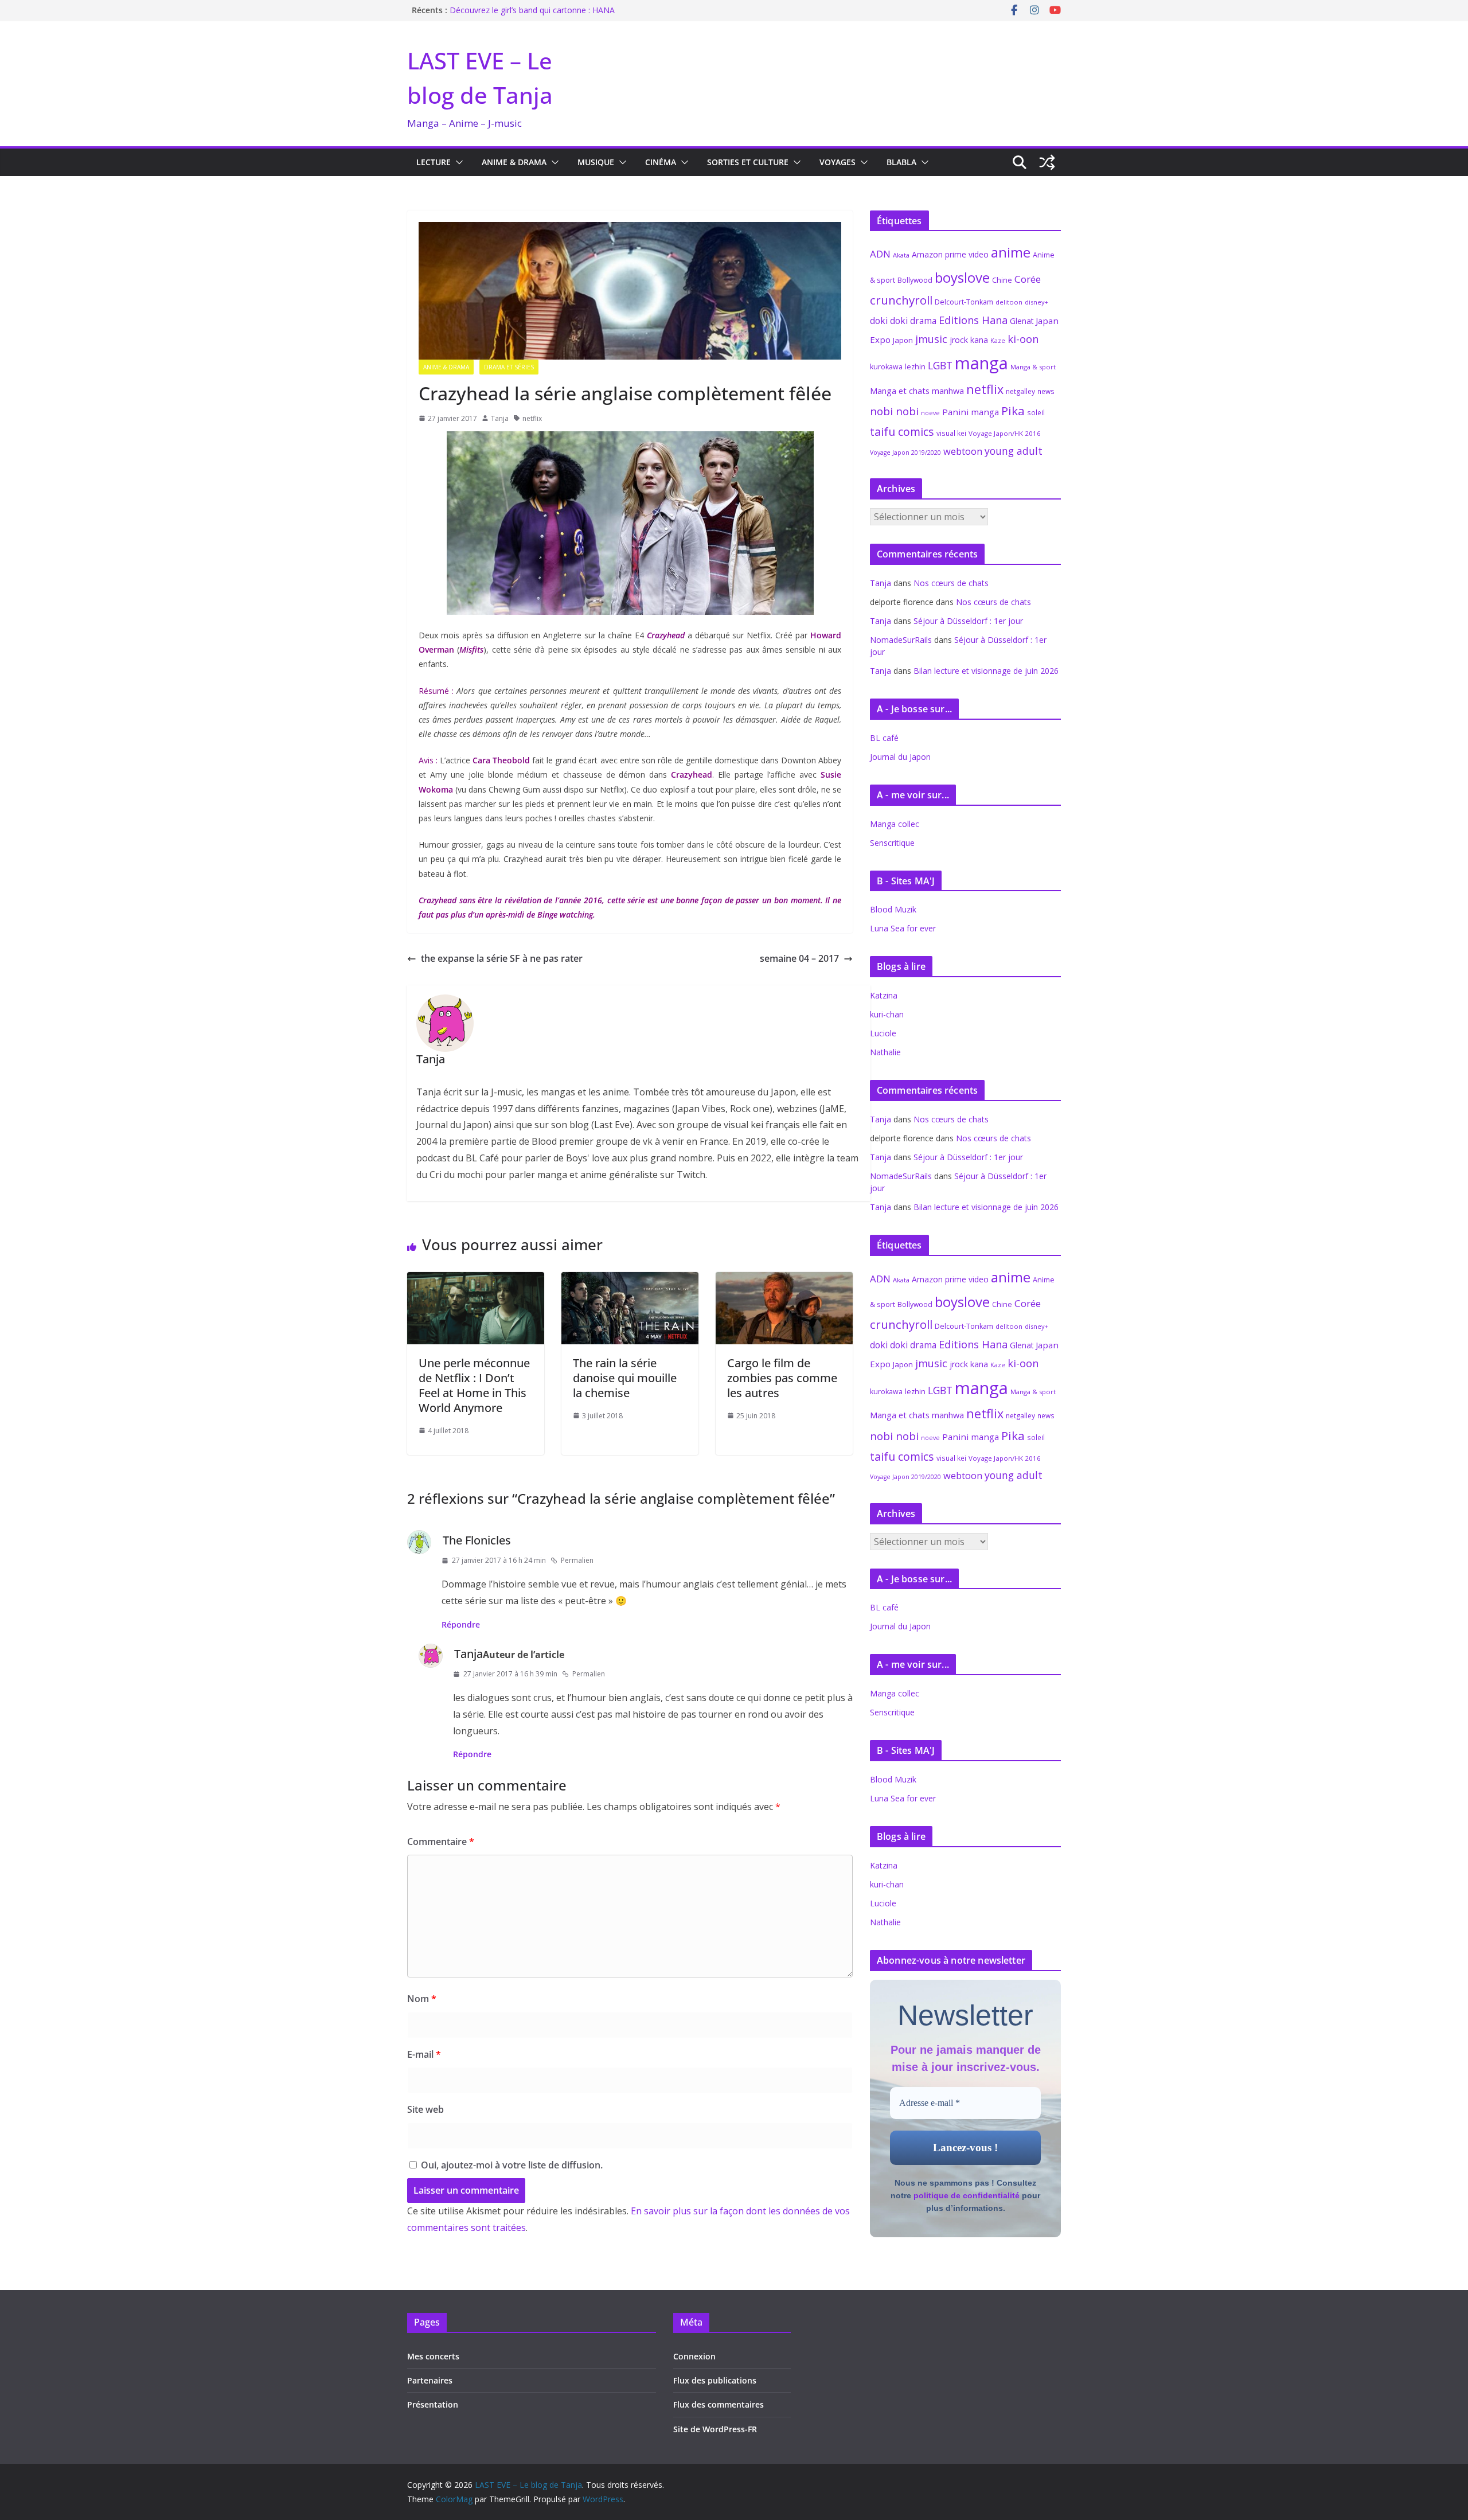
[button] (457, 162)
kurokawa (886, 367)
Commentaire (441, 1842)
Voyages (838, 162)
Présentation (433, 2404)
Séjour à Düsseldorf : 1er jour (968, 621)
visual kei (951, 433)
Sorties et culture (748, 162)
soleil (1036, 412)
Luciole (883, 1033)
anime (1011, 252)
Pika (1013, 411)
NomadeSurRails (901, 640)
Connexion (694, 2356)
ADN (880, 254)
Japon (903, 340)
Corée (1028, 279)
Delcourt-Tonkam (964, 302)
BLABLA (901, 162)
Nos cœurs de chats (951, 583)
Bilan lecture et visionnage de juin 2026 (986, 671)
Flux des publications (715, 2380)
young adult (1014, 451)
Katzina (884, 995)
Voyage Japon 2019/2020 (905, 452)
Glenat (1022, 321)
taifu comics (902, 432)
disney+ (1036, 302)
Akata (901, 255)
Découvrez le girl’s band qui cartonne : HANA (532, 10)
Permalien (577, 1560)
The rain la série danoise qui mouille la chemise (625, 1378)
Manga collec (895, 824)
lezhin (915, 367)
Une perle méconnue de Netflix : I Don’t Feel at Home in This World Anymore (474, 1385)
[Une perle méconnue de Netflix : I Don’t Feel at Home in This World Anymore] (476, 1280)
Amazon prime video (950, 254)
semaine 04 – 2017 (799, 958)
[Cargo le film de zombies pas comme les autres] (784, 1280)
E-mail (424, 2054)
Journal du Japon (900, 757)
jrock (959, 340)
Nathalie (885, 1052)
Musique (596, 162)
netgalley (1020, 391)
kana (979, 340)
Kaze (998, 341)
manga (981, 363)
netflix (532, 418)
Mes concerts (433, 2356)
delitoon (1009, 302)
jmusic (931, 339)
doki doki (889, 321)
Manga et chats (900, 391)
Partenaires (430, 2380)
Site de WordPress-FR (715, 2429)
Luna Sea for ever (903, 928)
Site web (425, 2109)
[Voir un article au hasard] (1047, 162)
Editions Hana (973, 320)
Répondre (461, 1624)
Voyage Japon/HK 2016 (1005, 433)
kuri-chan (887, 1014)
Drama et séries (509, 367)
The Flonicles (477, 1540)
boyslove (962, 277)
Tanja (500, 418)
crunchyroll (901, 300)
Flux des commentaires (719, 2404)
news (1046, 391)
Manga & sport (1033, 367)
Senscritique (892, 843)
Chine (1002, 280)
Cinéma (661, 162)
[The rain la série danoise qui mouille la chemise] (630, 1280)
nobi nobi (894, 411)
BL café (884, 738)
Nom (422, 1999)
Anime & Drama (514, 162)
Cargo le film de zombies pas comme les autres (782, 1378)
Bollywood (915, 280)
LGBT (940, 365)
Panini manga (971, 412)
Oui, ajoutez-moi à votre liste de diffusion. (511, 2165)
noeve (930, 413)
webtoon (963, 451)
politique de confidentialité (967, 2195)
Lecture (434, 162)
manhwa (948, 391)
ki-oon (1023, 339)
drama (923, 321)
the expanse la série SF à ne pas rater (502, 958)
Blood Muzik (893, 909)
